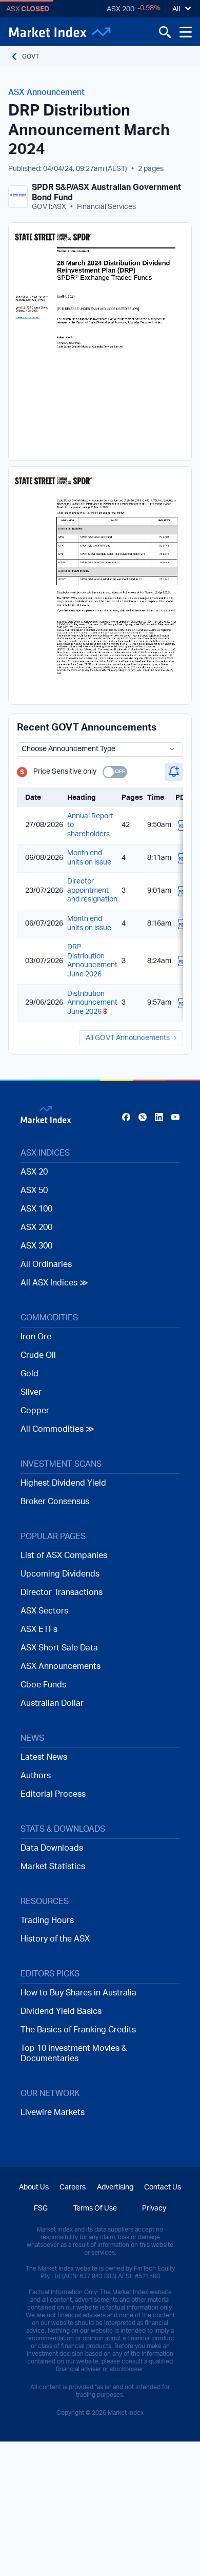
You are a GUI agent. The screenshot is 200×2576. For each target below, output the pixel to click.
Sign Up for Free (100, 1370)
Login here (150, 1392)
